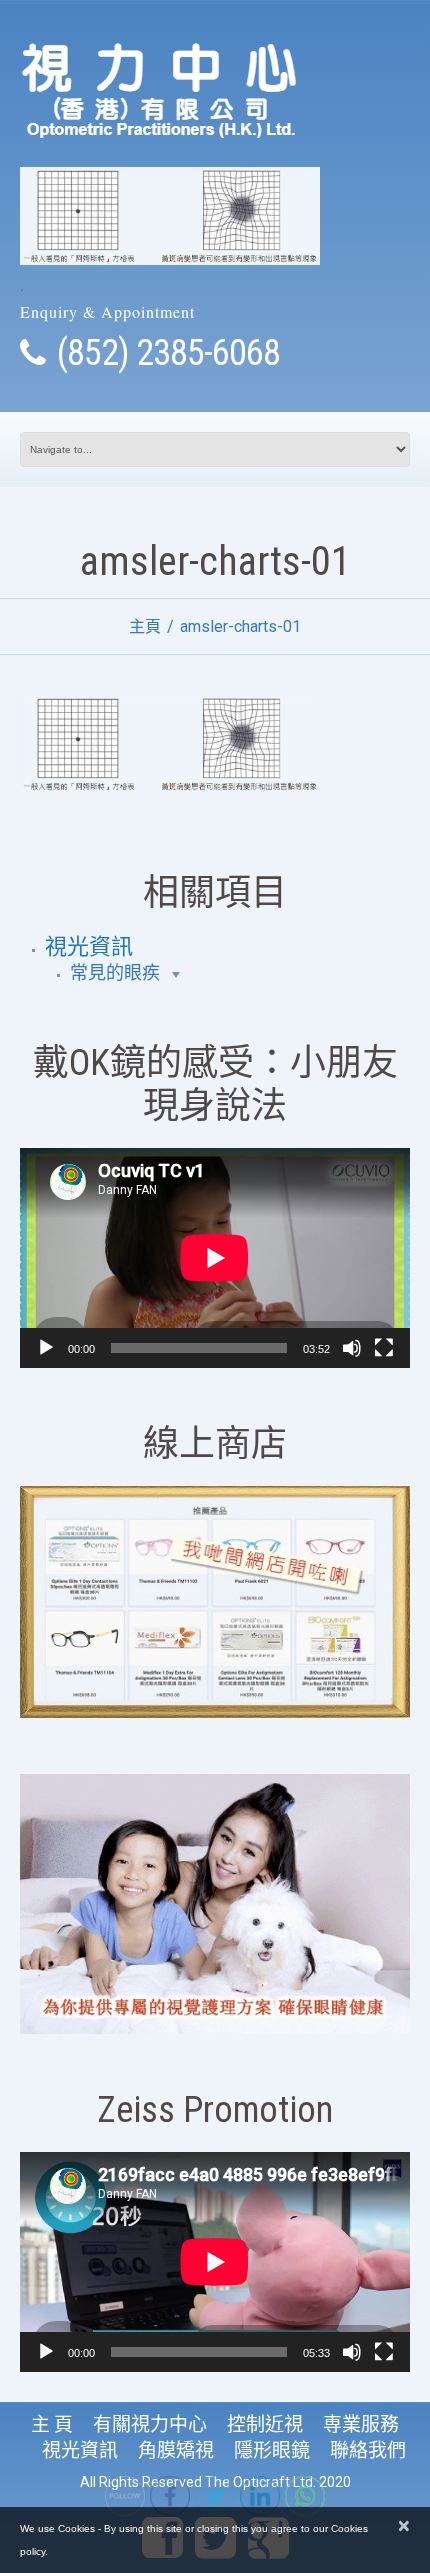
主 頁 (52, 2424)
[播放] (46, 1348)
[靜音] (352, 1348)
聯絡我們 (368, 2450)
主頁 (145, 626)
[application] (215, 1257)
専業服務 (361, 2424)
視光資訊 (89, 946)
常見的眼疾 (115, 973)
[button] (175, 974)
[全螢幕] (384, 1348)
